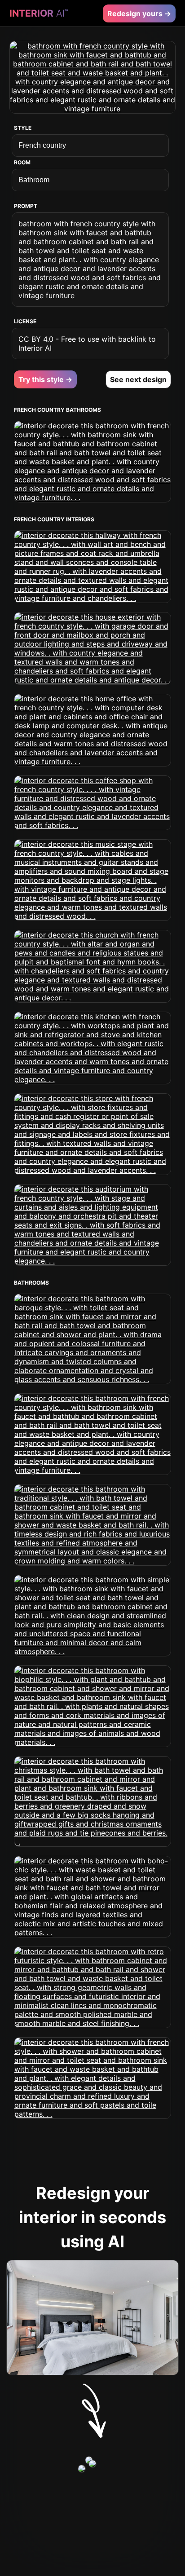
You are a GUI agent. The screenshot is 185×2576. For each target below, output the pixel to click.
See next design (138, 379)
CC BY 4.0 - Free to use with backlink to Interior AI (87, 343)
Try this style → (45, 379)
